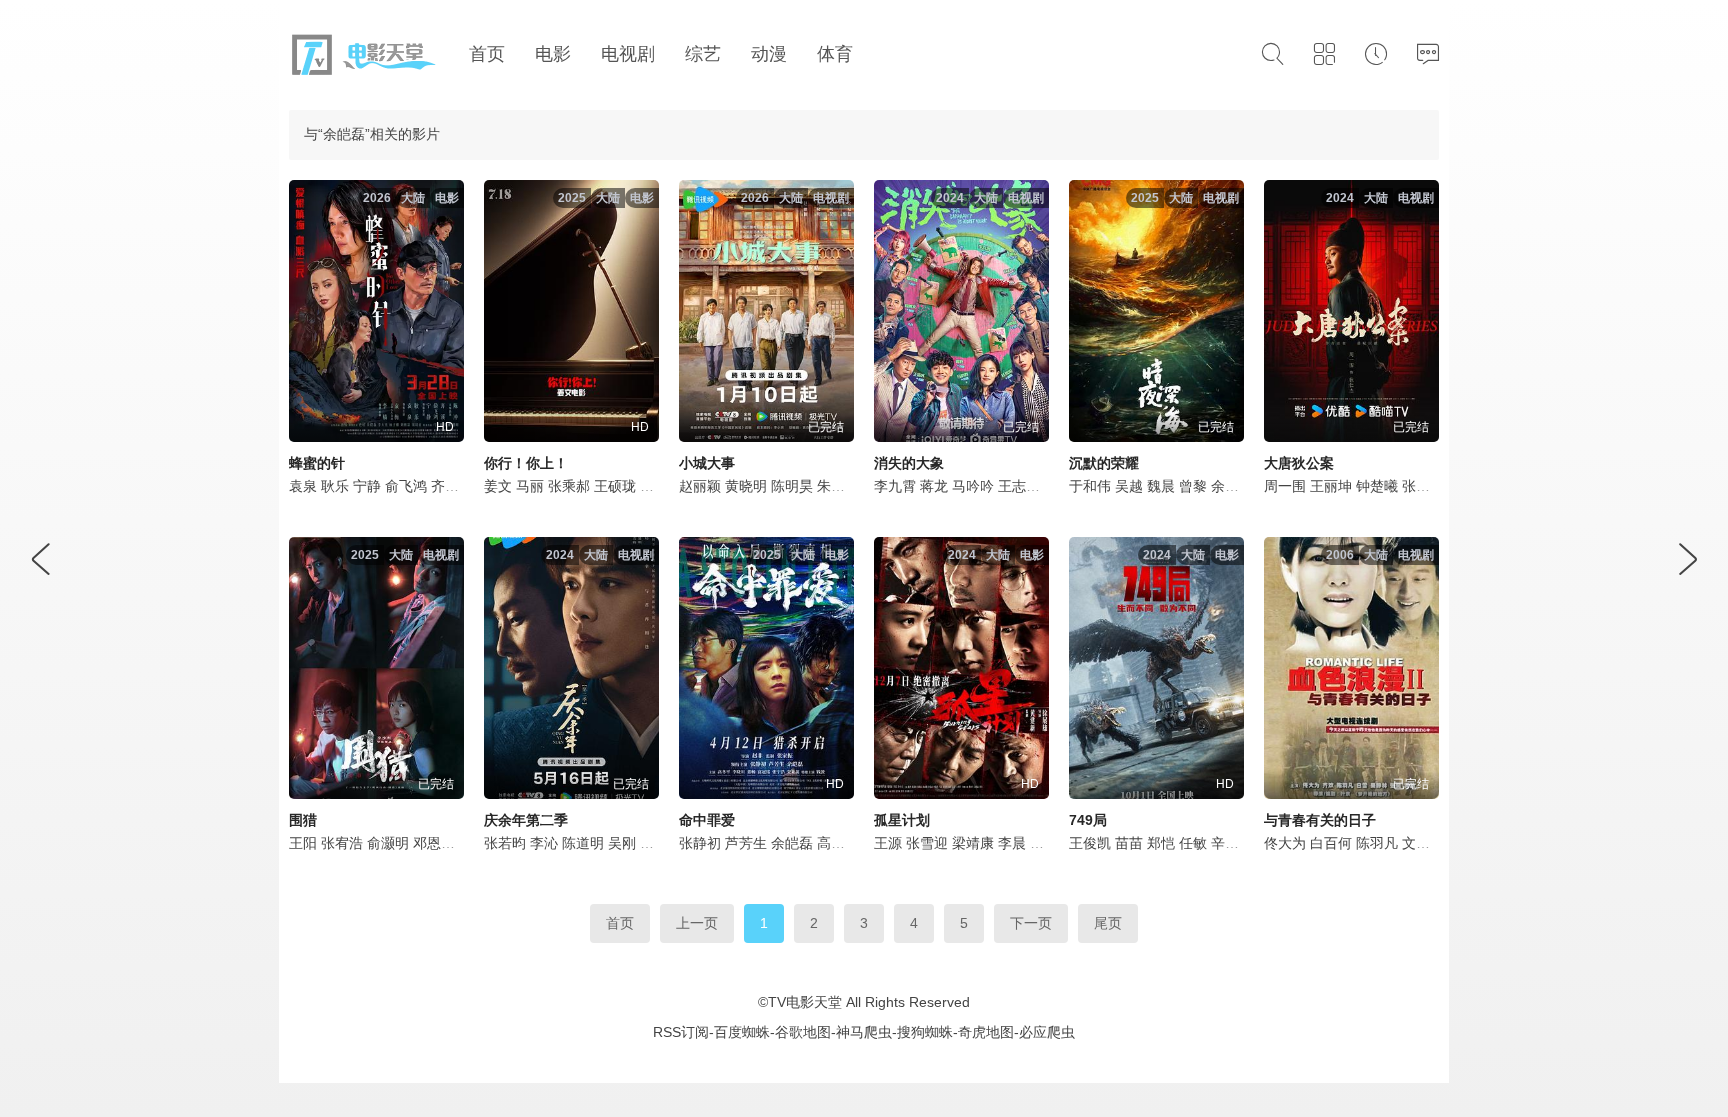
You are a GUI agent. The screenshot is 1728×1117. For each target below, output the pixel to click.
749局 (1088, 820)
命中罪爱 (707, 820)
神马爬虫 (864, 1032)
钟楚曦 (1377, 486)
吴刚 (622, 843)
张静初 (700, 843)
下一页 (1031, 923)
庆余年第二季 (526, 820)
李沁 (544, 843)
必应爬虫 (1047, 1032)
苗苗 (1129, 843)
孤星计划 (902, 820)
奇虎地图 (986, 1032)
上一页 (697, 923)
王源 (888, 843)
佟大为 (1285, 843)
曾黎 (1193, 486)
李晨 (1012, 843)
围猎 (303, 820)
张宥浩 (342, 843)
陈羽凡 (1377, 843)
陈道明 (583, 843)
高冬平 (838, 843)
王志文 (1019, 486)
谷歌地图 (803, 1032)
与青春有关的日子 (1320, 820)
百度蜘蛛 (742, 1032)
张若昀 (505, 843)
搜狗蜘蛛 (925, 1032)
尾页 (1108, 923)
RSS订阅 (681, 1032)
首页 (620, 923)
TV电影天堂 (805, 1002)
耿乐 (335, 486)
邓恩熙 (434, 843)
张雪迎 (927, 843)
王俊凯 (1090, 843)
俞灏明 (388, 843)
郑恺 (1161, 843)
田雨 (654, 843)
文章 (1416, 843)
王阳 (303, 843)
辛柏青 (1232, 843)
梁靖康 (973, 843)
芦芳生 (746, 843)
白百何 (1331, 843)
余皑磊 (792, 843)
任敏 (1193, 843)
